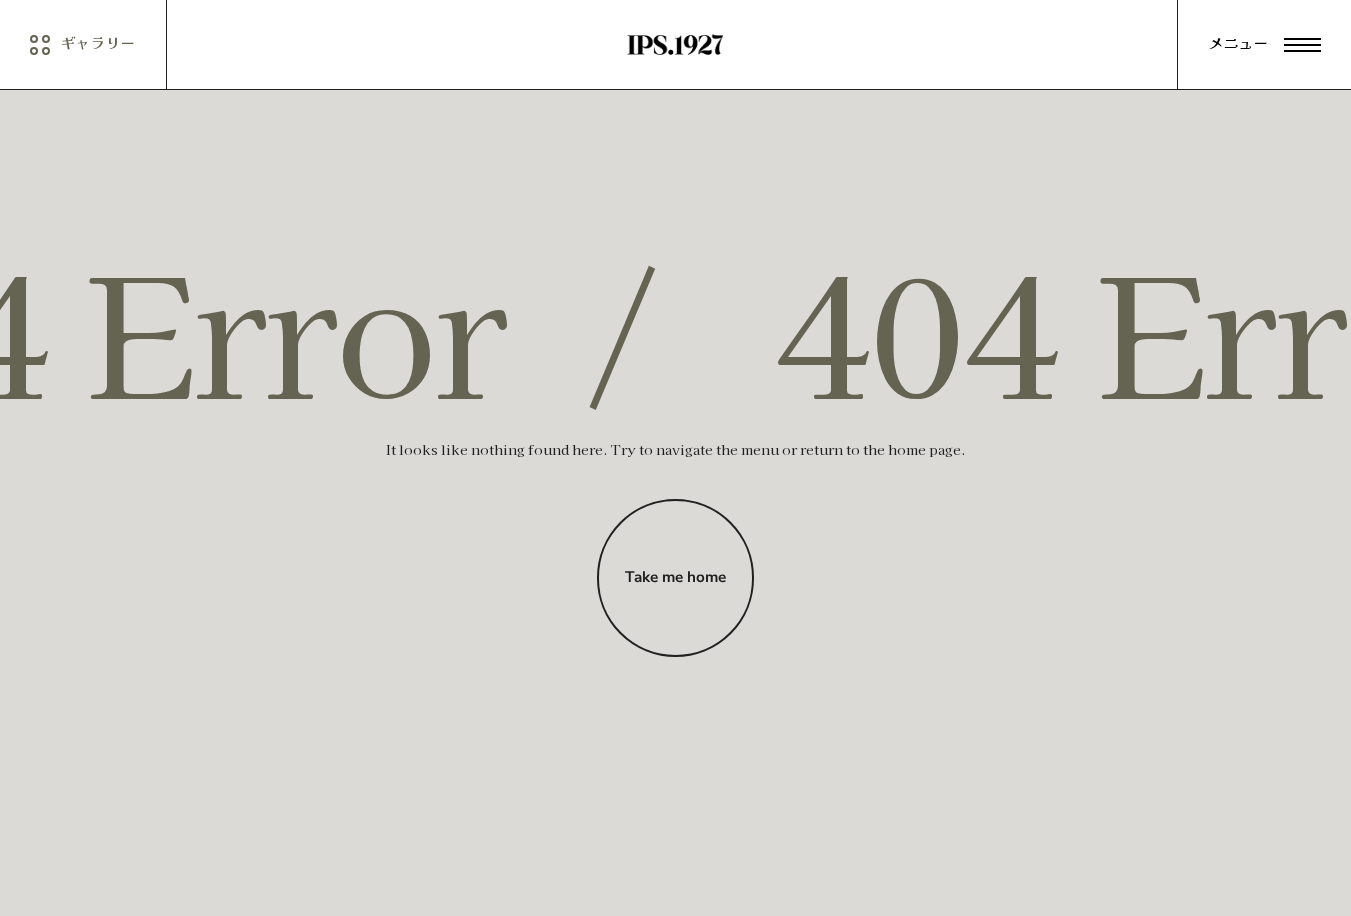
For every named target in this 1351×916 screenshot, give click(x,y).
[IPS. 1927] (675, 45)
